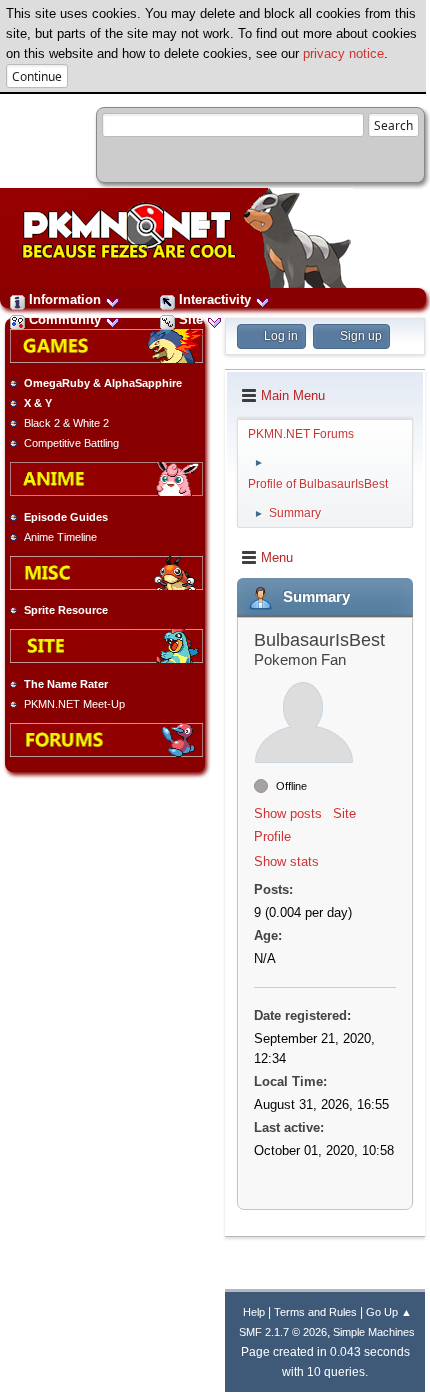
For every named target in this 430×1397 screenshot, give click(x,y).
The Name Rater (66, 684)
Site (191, 319)
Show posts (288, 813)
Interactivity (215, 299)
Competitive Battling (71, 443)
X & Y (38, 403)
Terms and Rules (315, 1312)
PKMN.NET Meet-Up (74, 704)
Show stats (286, 861)
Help (254, 1312)
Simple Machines (374, 1332)
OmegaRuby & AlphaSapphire (103, 383)
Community (65, 319)
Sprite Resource (66, 610)
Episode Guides (66, 517)
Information (65, 299)
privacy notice (343, 53)
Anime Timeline (60, 537)
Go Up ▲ (389, 1312)
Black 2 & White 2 (66, 423)
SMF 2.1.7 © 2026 (283, 1332)
